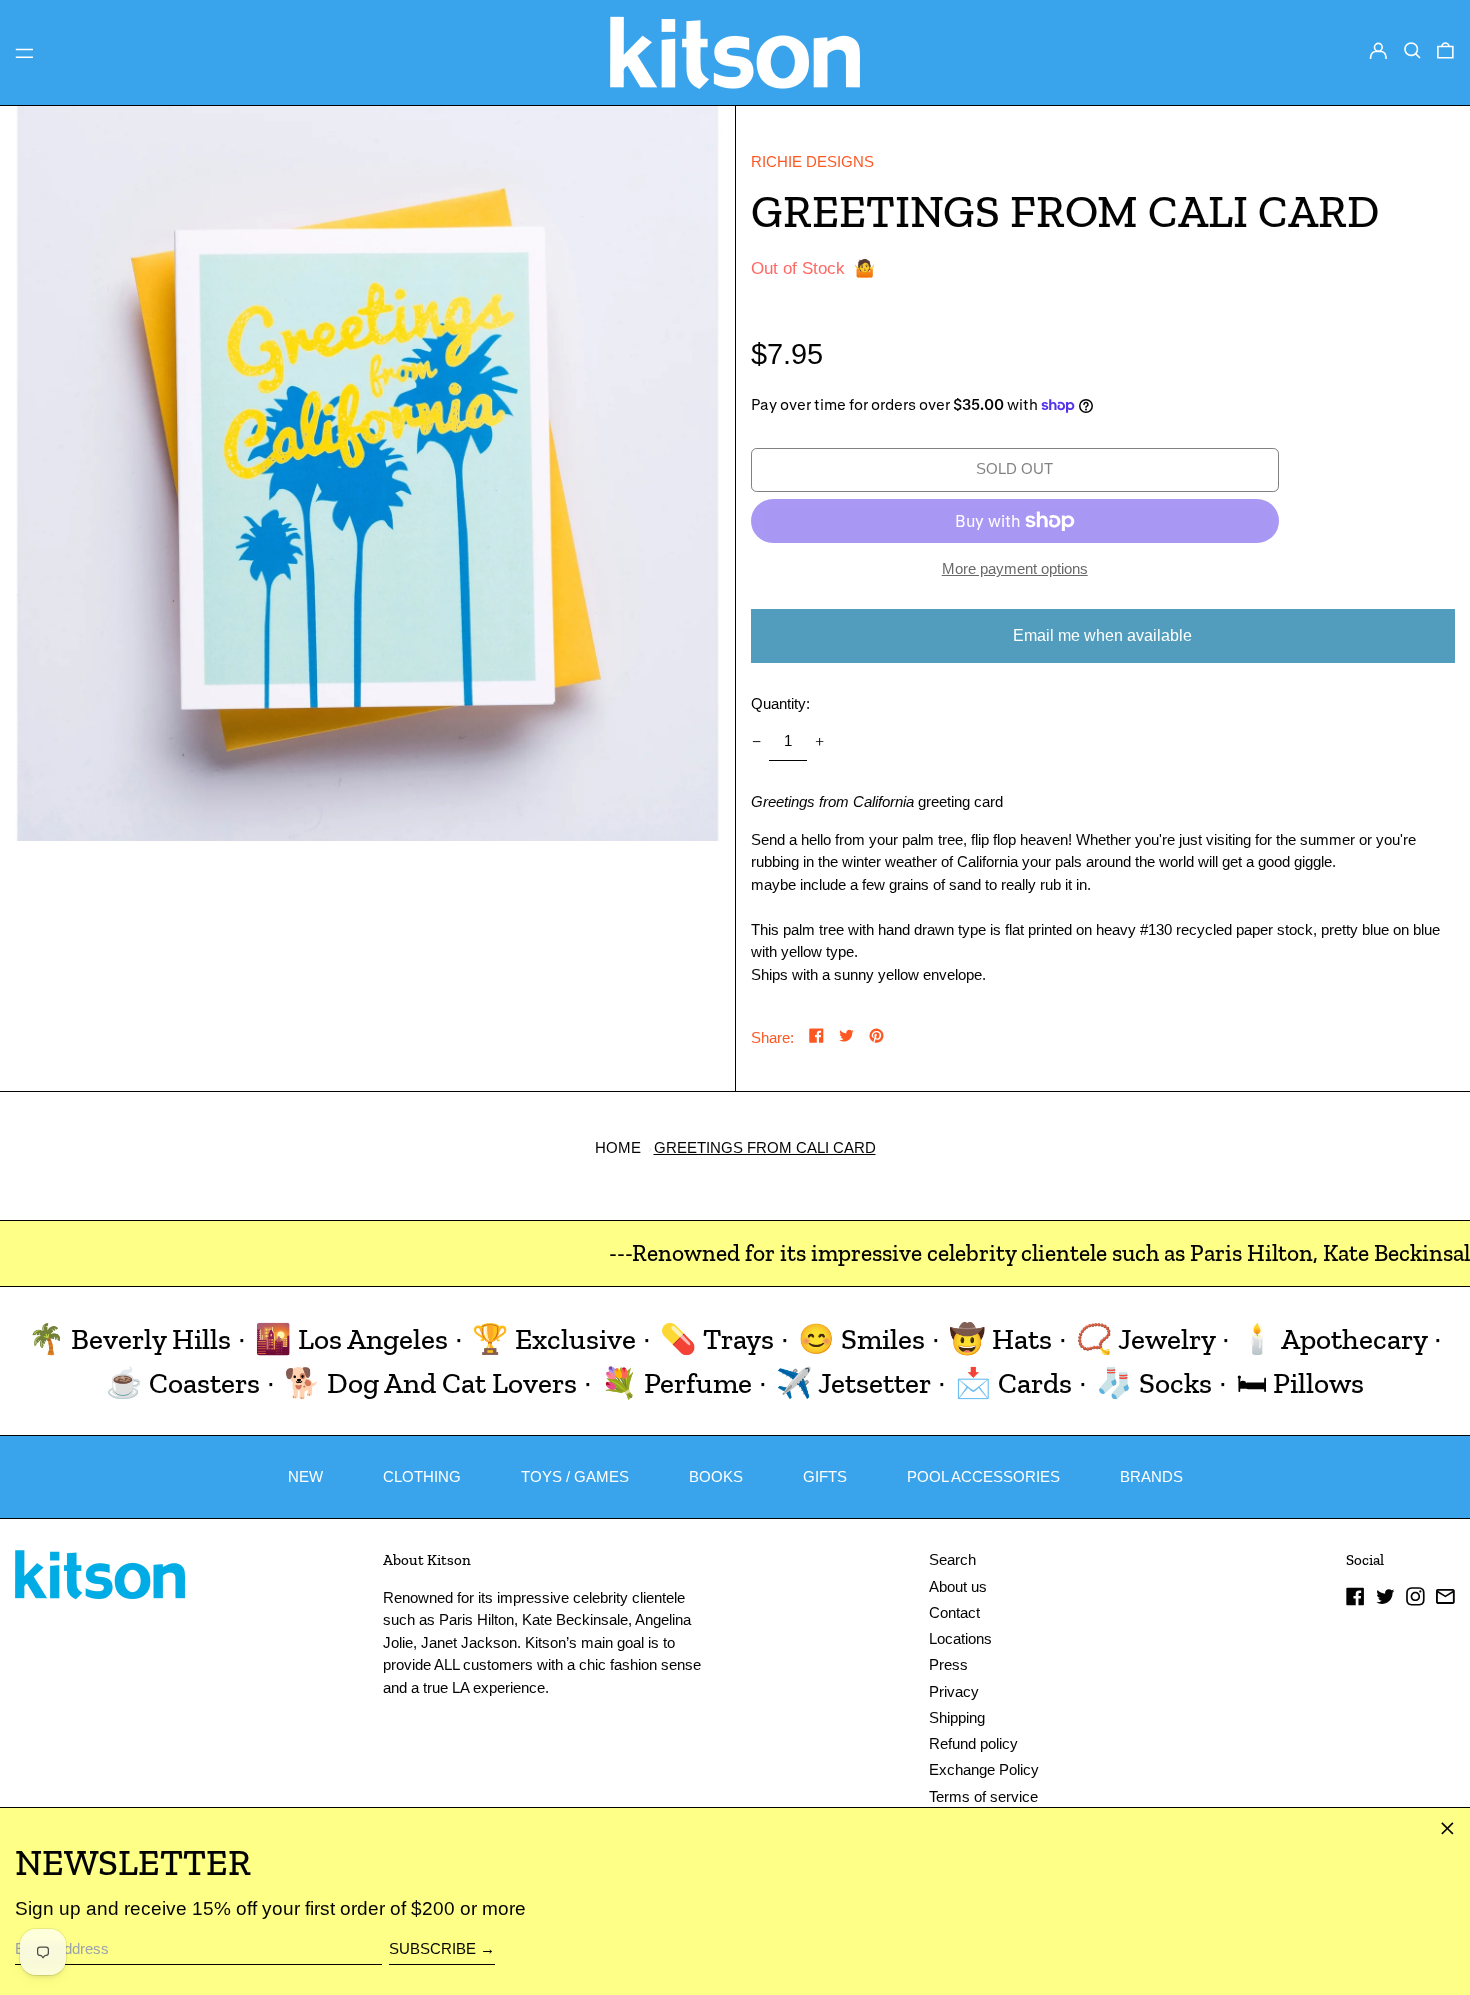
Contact (954, 1612)
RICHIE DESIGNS (812, 161)
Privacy (954, 1691)
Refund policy (973, 1743)
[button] (1412, 51)
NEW (305, 1476)
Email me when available (1102, 635)
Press (948, 1664)
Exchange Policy (984, 1769)
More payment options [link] (1015, 568)
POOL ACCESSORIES (983, 1476)
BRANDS (1151, 1476)
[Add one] (820, 742)
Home (618, 1147)
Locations (960, 1638)
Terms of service (983, 1796)
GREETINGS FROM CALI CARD (765, 1147)
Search (952, 1559)
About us (958, 1586)
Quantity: (780, 703)
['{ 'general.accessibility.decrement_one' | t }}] (756, 742)
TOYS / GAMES (575, 1476)
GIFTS (825, 1476)
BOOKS (716, 1476)
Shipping (957, 1717)
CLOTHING (422, 1476)
